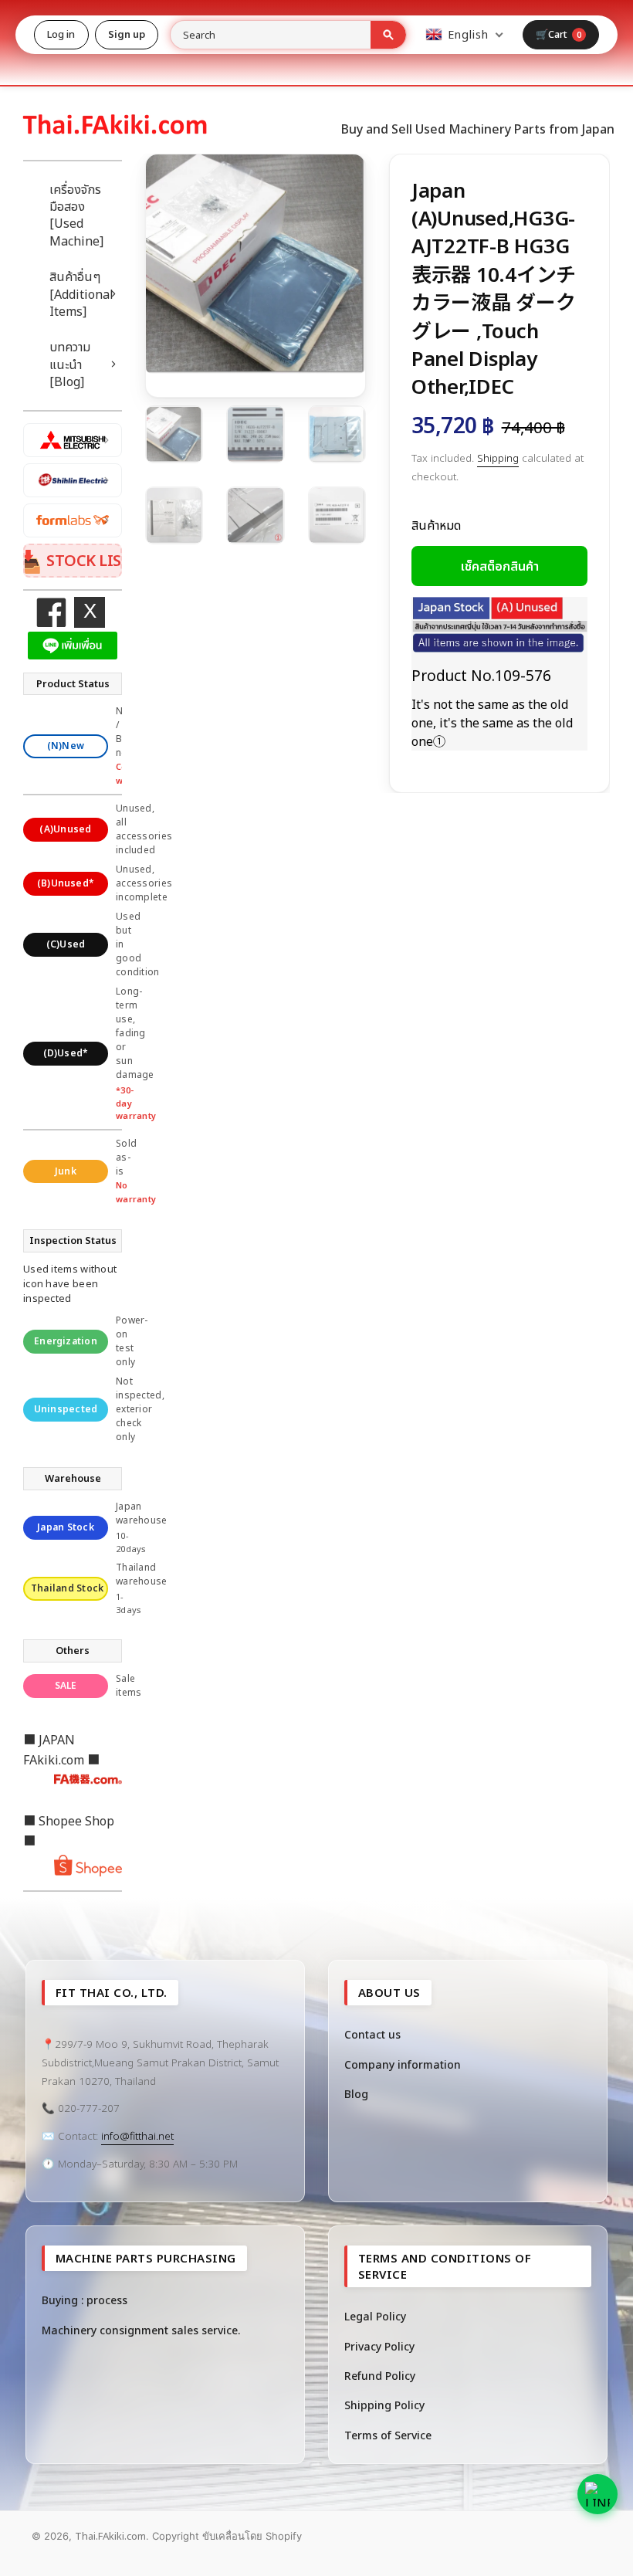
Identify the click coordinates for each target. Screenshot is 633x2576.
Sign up (127, 34)
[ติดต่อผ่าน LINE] (597, 2494)
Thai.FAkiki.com (110, 2536)
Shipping (498, 458)
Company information (403, 2064)
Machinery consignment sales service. (141, 2330)
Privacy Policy (379, 2346)
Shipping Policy (384, 2405)
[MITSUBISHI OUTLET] (73, 440)
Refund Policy (380, 2376)
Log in (61, 34)
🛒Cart (559, 34)
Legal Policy (375, 2316)
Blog (356, 2094)
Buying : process (85, 2300)
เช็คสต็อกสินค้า (500, 566)
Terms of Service (388, 2435)
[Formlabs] (73, 520)
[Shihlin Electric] (73, 480)
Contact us (372, 2034)
